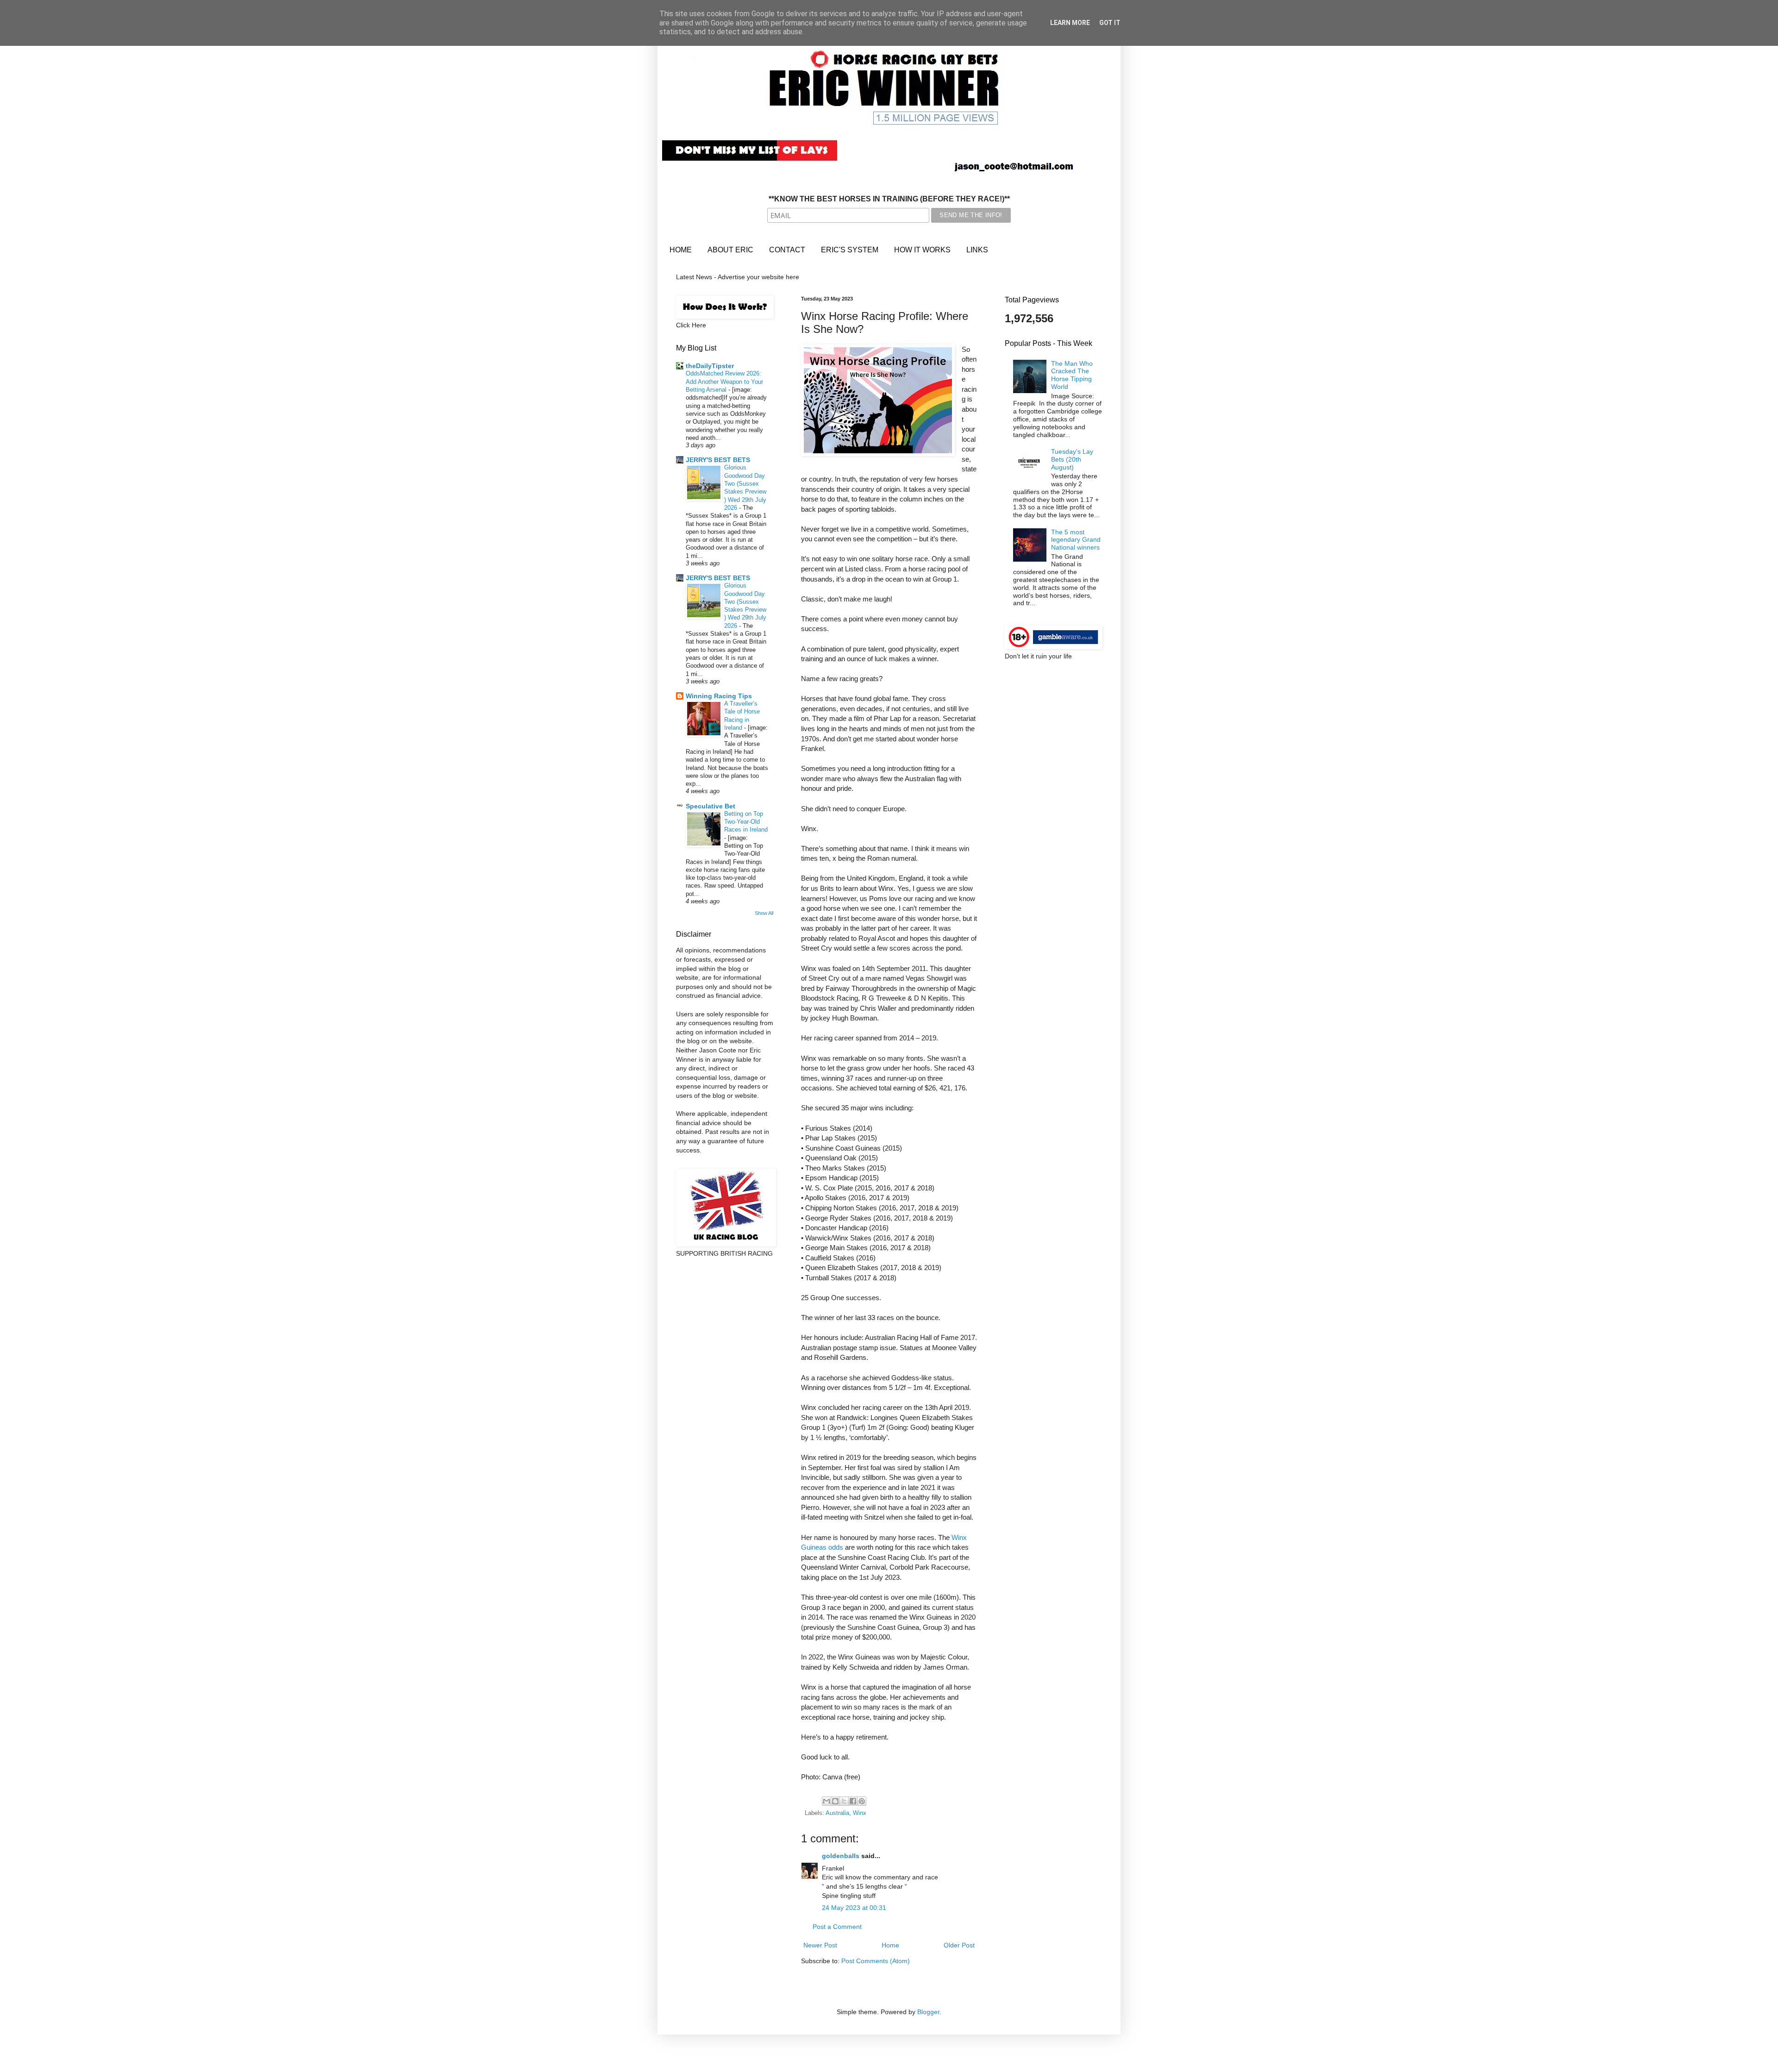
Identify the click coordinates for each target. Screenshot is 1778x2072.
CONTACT (787, 250)
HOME (681, 250)
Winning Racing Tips (719, 696)
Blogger (928, 2012)
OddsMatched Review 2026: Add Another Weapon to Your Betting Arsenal (724, 382)
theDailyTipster (710, 366)
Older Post (959, 1945)
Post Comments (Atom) (876, 1961)
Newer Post (820, 1945)
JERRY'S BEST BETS (718, 460)
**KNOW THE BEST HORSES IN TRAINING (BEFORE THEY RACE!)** (889, 199)
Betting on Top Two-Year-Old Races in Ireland (746, 822)
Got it (1110, 23)
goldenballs (841, 1856)
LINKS (977, 250)
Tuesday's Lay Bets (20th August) (1072, 459)
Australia (837, 1813)
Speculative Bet (711, 806)
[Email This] (826, 1801)
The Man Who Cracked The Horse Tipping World (1072, 375)
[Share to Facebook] (853, 1801)
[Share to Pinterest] (862, 1801)
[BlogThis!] (835, 1801)
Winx (860, 1813)
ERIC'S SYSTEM (850, 250)
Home (890, 1945)
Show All (764, 913)
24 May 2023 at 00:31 (854, 1908)
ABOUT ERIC (730, 250)
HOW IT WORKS (922, 250)
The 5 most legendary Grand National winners (1076, 540)
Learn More (1070, 23)
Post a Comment (837, 1927)
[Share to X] (844, 1801)
